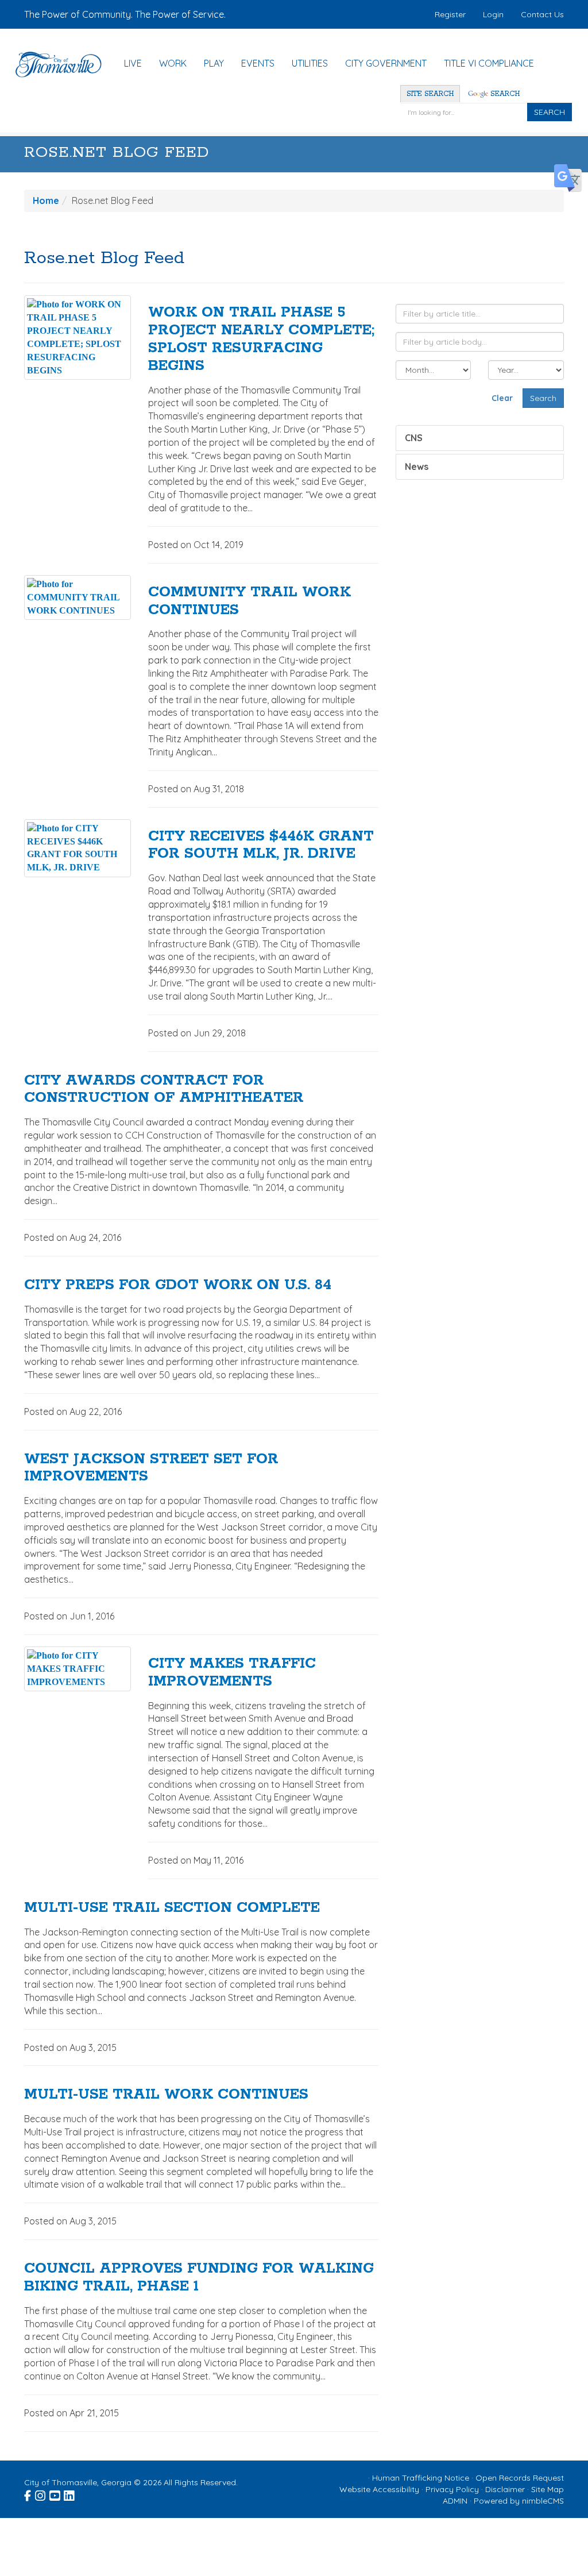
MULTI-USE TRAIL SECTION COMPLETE (172, 1908)
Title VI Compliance (489, 63)
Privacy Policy (452, 2489)
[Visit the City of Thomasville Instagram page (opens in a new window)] (41, 2494)
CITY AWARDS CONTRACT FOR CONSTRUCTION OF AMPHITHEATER (164, 1090)
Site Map (548, 2489)
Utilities (310, 63)
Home (46, 200)
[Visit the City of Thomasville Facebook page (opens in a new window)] (28, 2494)
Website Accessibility (379, 2489)
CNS (414, 438)
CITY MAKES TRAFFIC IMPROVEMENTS (232, 1673)
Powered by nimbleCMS (519, 2501)
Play (214, 63)
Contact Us (542, 14)
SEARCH (550, 112)
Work (173, 63)
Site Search (430, 94)
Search (504, 94)
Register (450, 14)
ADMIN (455, 2501)
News (417, 466)
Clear (502, 398)
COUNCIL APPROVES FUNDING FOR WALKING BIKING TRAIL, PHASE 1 (199, 2278)
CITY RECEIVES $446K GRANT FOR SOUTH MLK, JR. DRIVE (261, 845)
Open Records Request (520, 2478)
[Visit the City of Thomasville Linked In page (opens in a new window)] (70, 2494)
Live (133, 63)
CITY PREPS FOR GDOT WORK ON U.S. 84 (178, 1285)
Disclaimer (505, 2489)
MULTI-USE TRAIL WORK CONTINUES (166, 2095)
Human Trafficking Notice (421, 2478)
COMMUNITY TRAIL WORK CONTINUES (249, 601)
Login (493, 14)
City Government (386, 63)
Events (258, 63)
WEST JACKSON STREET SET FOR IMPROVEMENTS (151, 1468)
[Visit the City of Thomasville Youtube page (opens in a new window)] (55, 2494)
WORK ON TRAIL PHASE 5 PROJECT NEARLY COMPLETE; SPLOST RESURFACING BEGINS (261, 339)
